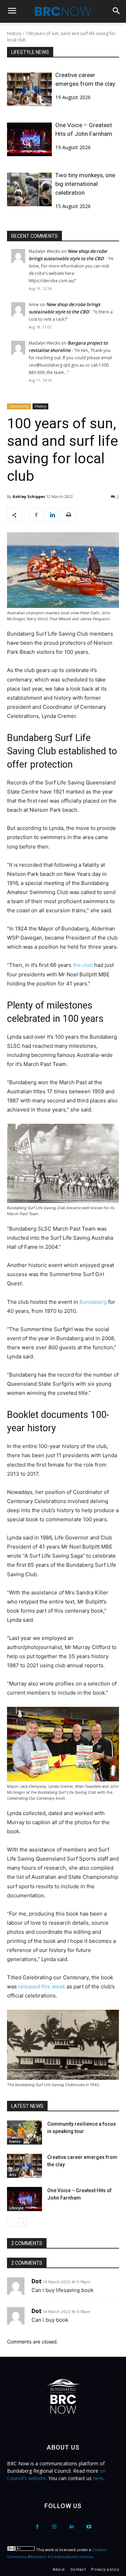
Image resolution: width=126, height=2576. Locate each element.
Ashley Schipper (29, 496)
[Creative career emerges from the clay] (29, 89)
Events (15, 2141)
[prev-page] (11, 2222)
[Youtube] (89, 2527)
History (14, 33)
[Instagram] (54, 2527)
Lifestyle (16, 2208)
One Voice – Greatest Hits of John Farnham (84, 129)
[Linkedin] (52, 515)
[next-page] (23, 2222)
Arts (13, 2175)
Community (19, 406)
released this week (42, 1986)
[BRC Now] (63, 11)
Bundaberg (93, 1302)
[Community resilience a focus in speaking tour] (24, 2132)
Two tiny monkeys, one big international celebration (85, 184)
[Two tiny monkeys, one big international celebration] (29, 189)
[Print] (68, 515)
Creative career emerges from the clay (85, 79)
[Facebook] (36, 515)
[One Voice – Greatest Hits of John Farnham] (29, 139)
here (98, 2478)
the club (83, 965)
